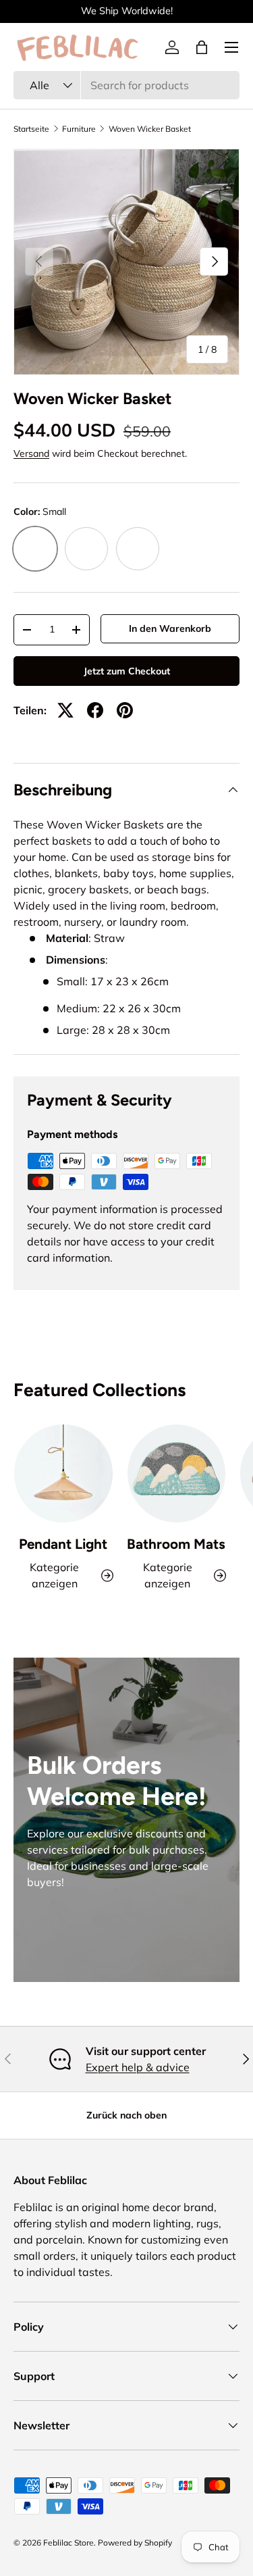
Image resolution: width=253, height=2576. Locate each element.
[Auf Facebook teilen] (95, 710)
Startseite (31, 129)
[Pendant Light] (63, 1474)
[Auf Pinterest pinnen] (125, 710)
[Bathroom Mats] (177, 1474)
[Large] (138, 549)
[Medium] (86, 549)
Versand (31, 453)
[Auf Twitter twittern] (65, 710)
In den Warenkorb (170, 628)
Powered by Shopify (135, 2543)
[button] (202, 47)
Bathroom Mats (176, 1544)
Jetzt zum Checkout (127, 671)
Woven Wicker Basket (150, 129)
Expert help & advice (138, 2067)
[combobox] (126, 85)
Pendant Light (63, 1544)
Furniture (79, 129)
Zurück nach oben (126, 2115)
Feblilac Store (68, 2543)
